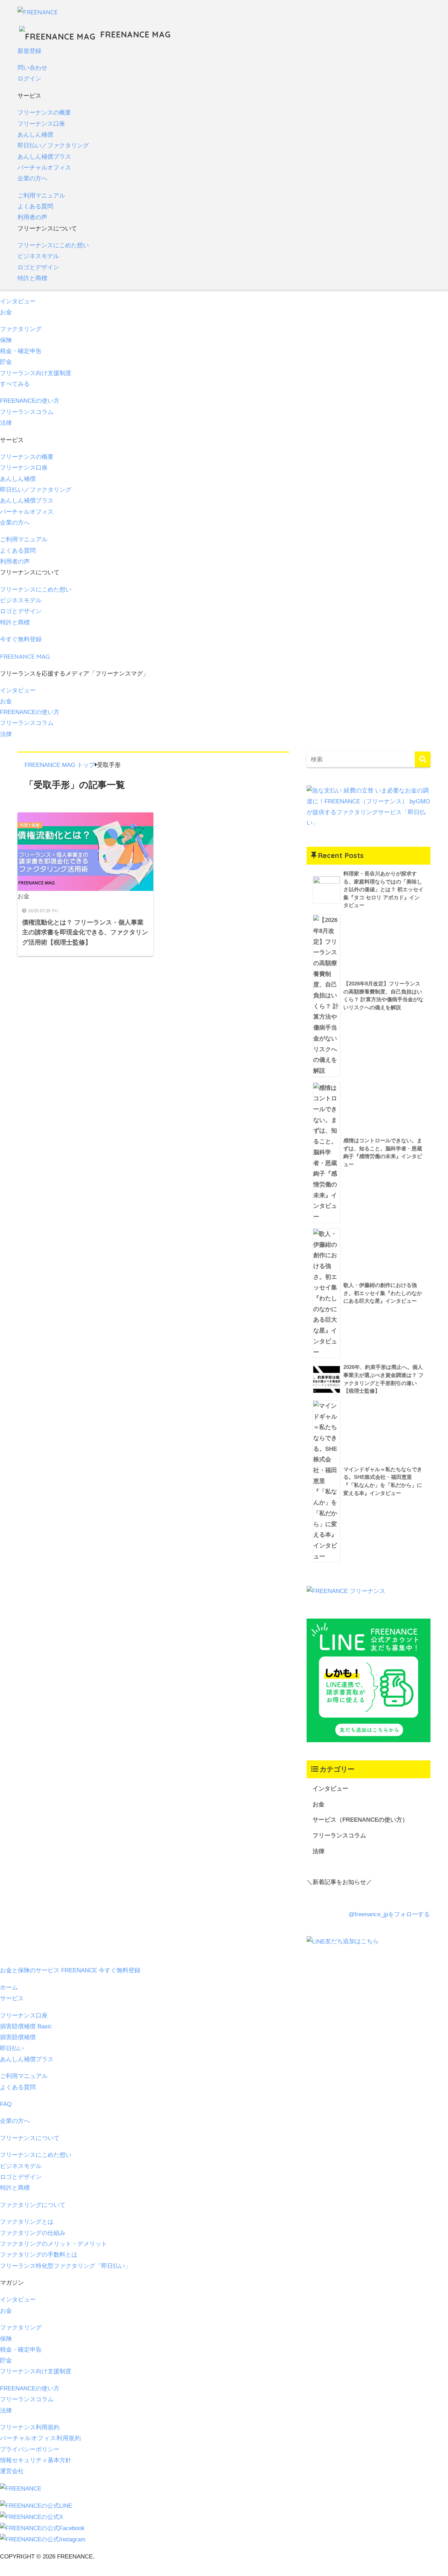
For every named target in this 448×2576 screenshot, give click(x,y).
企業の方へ (32, 178)
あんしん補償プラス (44, 157)
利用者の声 (32, 217)
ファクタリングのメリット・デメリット (54, 2244)
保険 (6, 340)
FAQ (6, 2104)
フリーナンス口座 (41, 124)
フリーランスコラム (27, 412)
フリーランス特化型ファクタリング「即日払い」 (65, 2266)
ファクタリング (21, 329)
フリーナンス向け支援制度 (36, 2371)
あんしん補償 (35, 135)
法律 (6, 423)
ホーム (9, 1988)
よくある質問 (35, 206)
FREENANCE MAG (134, 34)
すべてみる (15, 384)
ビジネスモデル (38, 256)
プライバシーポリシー (30, 2449)
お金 (6, 312)
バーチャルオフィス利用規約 (41, 2438)
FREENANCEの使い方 (30, 401)
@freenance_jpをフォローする (389, 1914)
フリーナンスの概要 (44, 113)
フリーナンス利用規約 (30, 2427)
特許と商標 (32, 278)
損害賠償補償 (18, 2037)
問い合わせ (32, 68)
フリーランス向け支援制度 (36, 373)
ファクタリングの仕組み (33, 2233)
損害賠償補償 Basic (26, 2026)
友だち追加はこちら (352, 1941)
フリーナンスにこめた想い (53, 245)
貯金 (6, 362)
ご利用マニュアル (41, 196)
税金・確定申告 (21, 351)
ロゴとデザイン (38, 267)
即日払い (12, 2048)
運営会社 (12, 2471)
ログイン (29, 79)
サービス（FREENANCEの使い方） (360, 1820)
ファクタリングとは (27, 2222)
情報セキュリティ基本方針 (36, 2460)
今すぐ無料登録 (21, 639)
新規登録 (29, 51)
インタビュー (18, 301)
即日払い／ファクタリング (53, 146)
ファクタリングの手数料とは (39, 2255)
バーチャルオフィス (44, 168)
